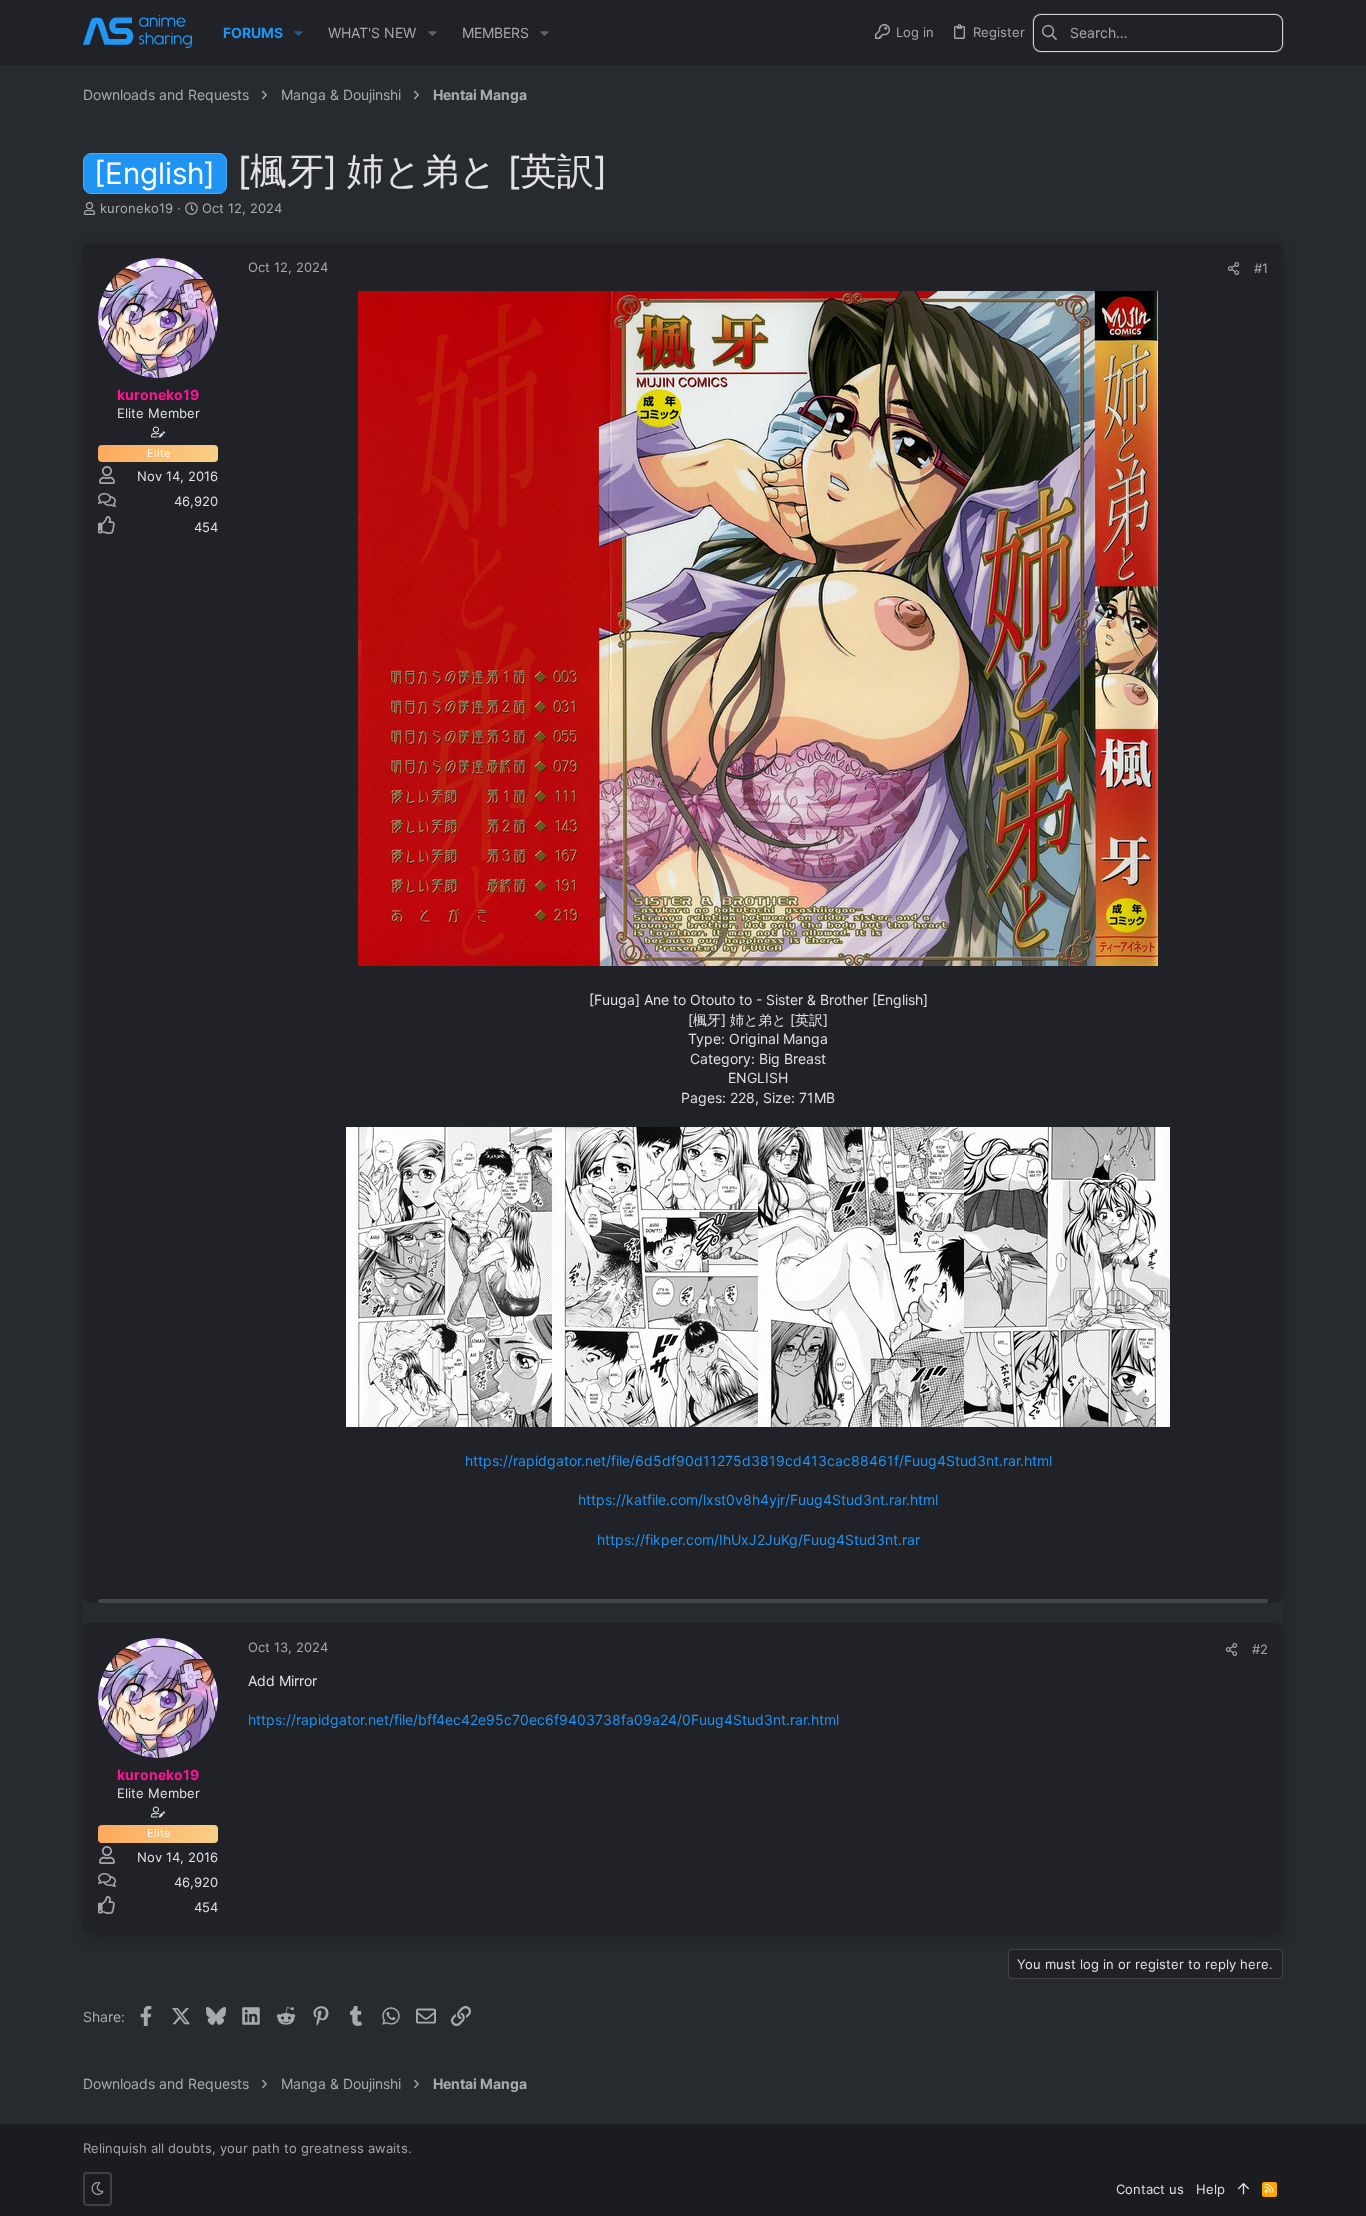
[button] (298, 33)
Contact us (1150, 2189)
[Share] (1233, 268)
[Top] (1243, 2189)
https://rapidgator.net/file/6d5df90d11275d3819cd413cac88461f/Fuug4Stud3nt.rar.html (758, 1460)
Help (1210, 2189)
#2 (1260, 1649)
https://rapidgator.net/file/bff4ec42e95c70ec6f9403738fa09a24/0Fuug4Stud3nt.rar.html (543, 1719)
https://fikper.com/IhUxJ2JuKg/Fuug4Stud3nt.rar (758, 1539)
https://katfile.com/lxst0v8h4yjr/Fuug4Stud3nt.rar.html (758, 1499)
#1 (1261, 268)
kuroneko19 (136, 208)
